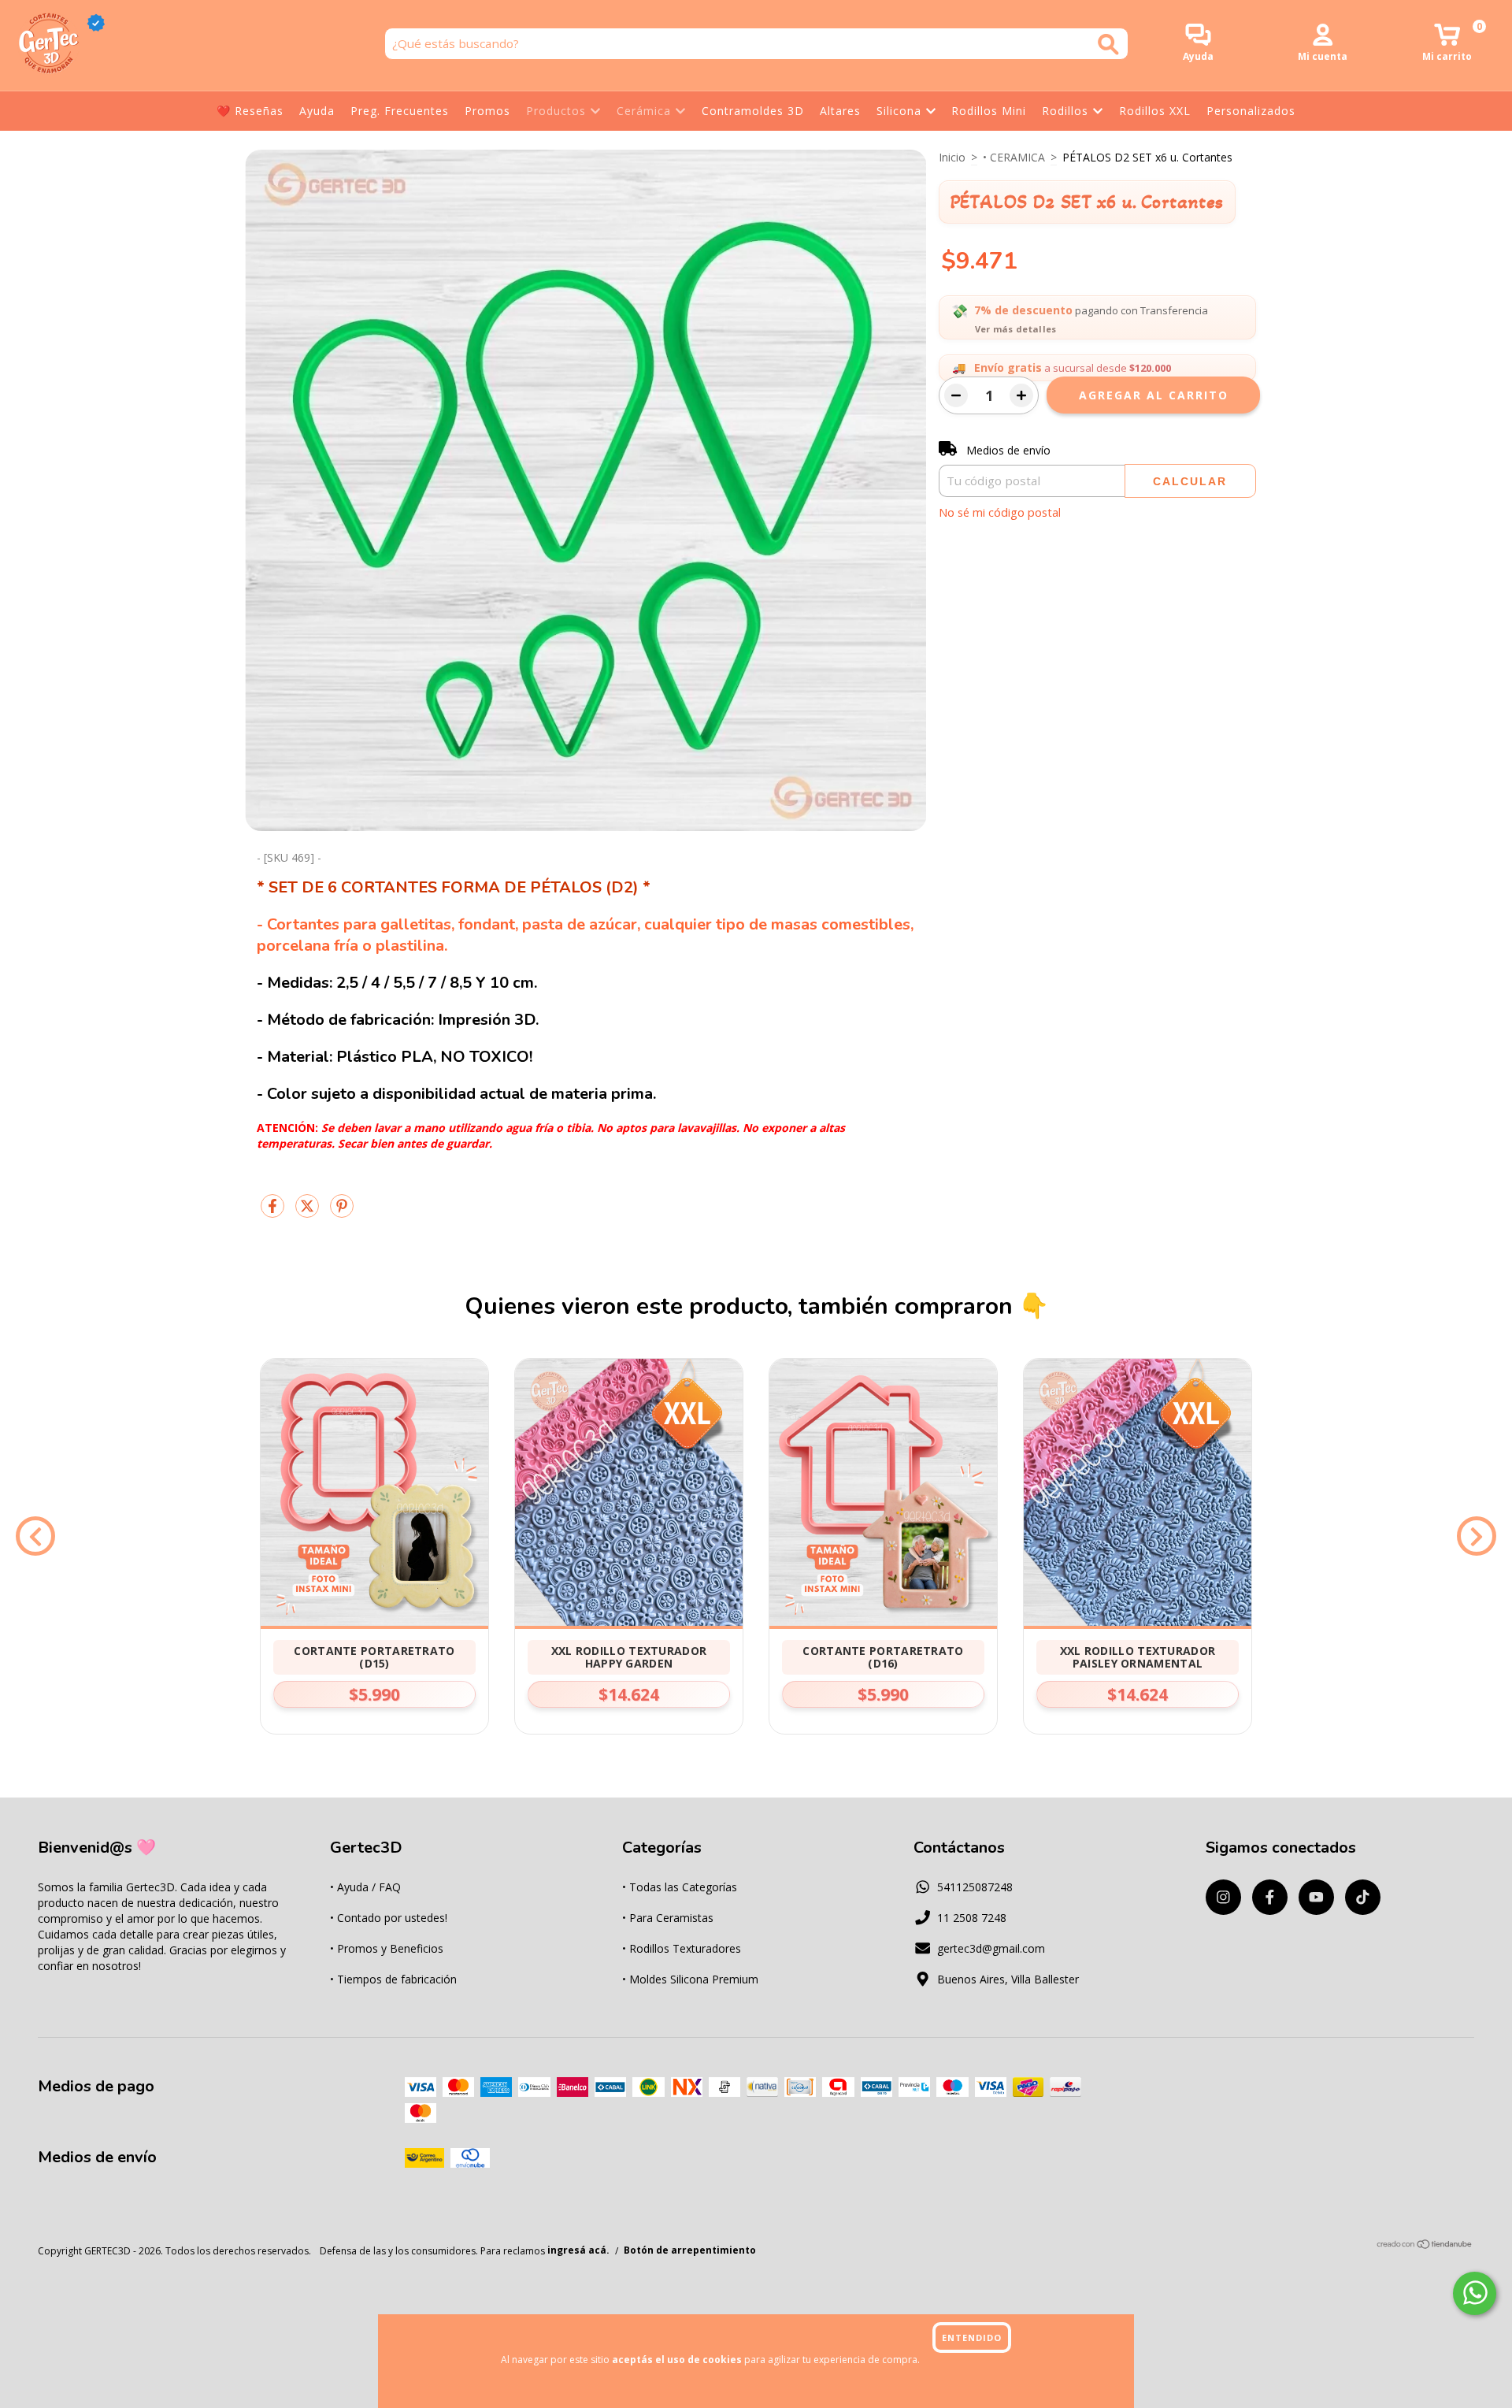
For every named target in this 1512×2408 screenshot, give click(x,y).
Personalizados (1251, 111)
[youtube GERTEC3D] (1316, 1897)
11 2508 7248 (972, 1918)
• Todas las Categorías (680, 1887)
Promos (487, 111)
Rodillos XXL (1155, 111)
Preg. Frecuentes (400, 111)
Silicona (899, 111)
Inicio (952, 157)
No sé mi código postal (1000, 512)
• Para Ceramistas (668, 1918)
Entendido (972, 2338)
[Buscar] (1108, 45)
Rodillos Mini (989, 111)
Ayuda (317, 111)
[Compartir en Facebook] (274, 1212)
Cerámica (644, 111)
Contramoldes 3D (753, 111)
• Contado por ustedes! (389, 1918)
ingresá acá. (578, 2251)
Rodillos (1065, 111)
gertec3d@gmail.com (991, 1948)
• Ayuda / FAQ (365, 1887)
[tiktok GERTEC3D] (1363, 1897)
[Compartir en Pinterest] (342, 1212)
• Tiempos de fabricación (393, 1979)
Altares (840, 111)
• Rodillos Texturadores (682, 1948)
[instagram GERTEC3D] (1223, 1897)
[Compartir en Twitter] (309, 1212)
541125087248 (975, 1887)
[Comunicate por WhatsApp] (1475, 2293)
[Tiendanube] (1425, 2246)
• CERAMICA (1014, 157)
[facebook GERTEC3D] (1270, 1897)
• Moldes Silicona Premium (690, 1979)
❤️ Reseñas (250, 111)
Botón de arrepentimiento (690, 2251)
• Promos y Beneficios (387, 1948)
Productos (556, 111)
